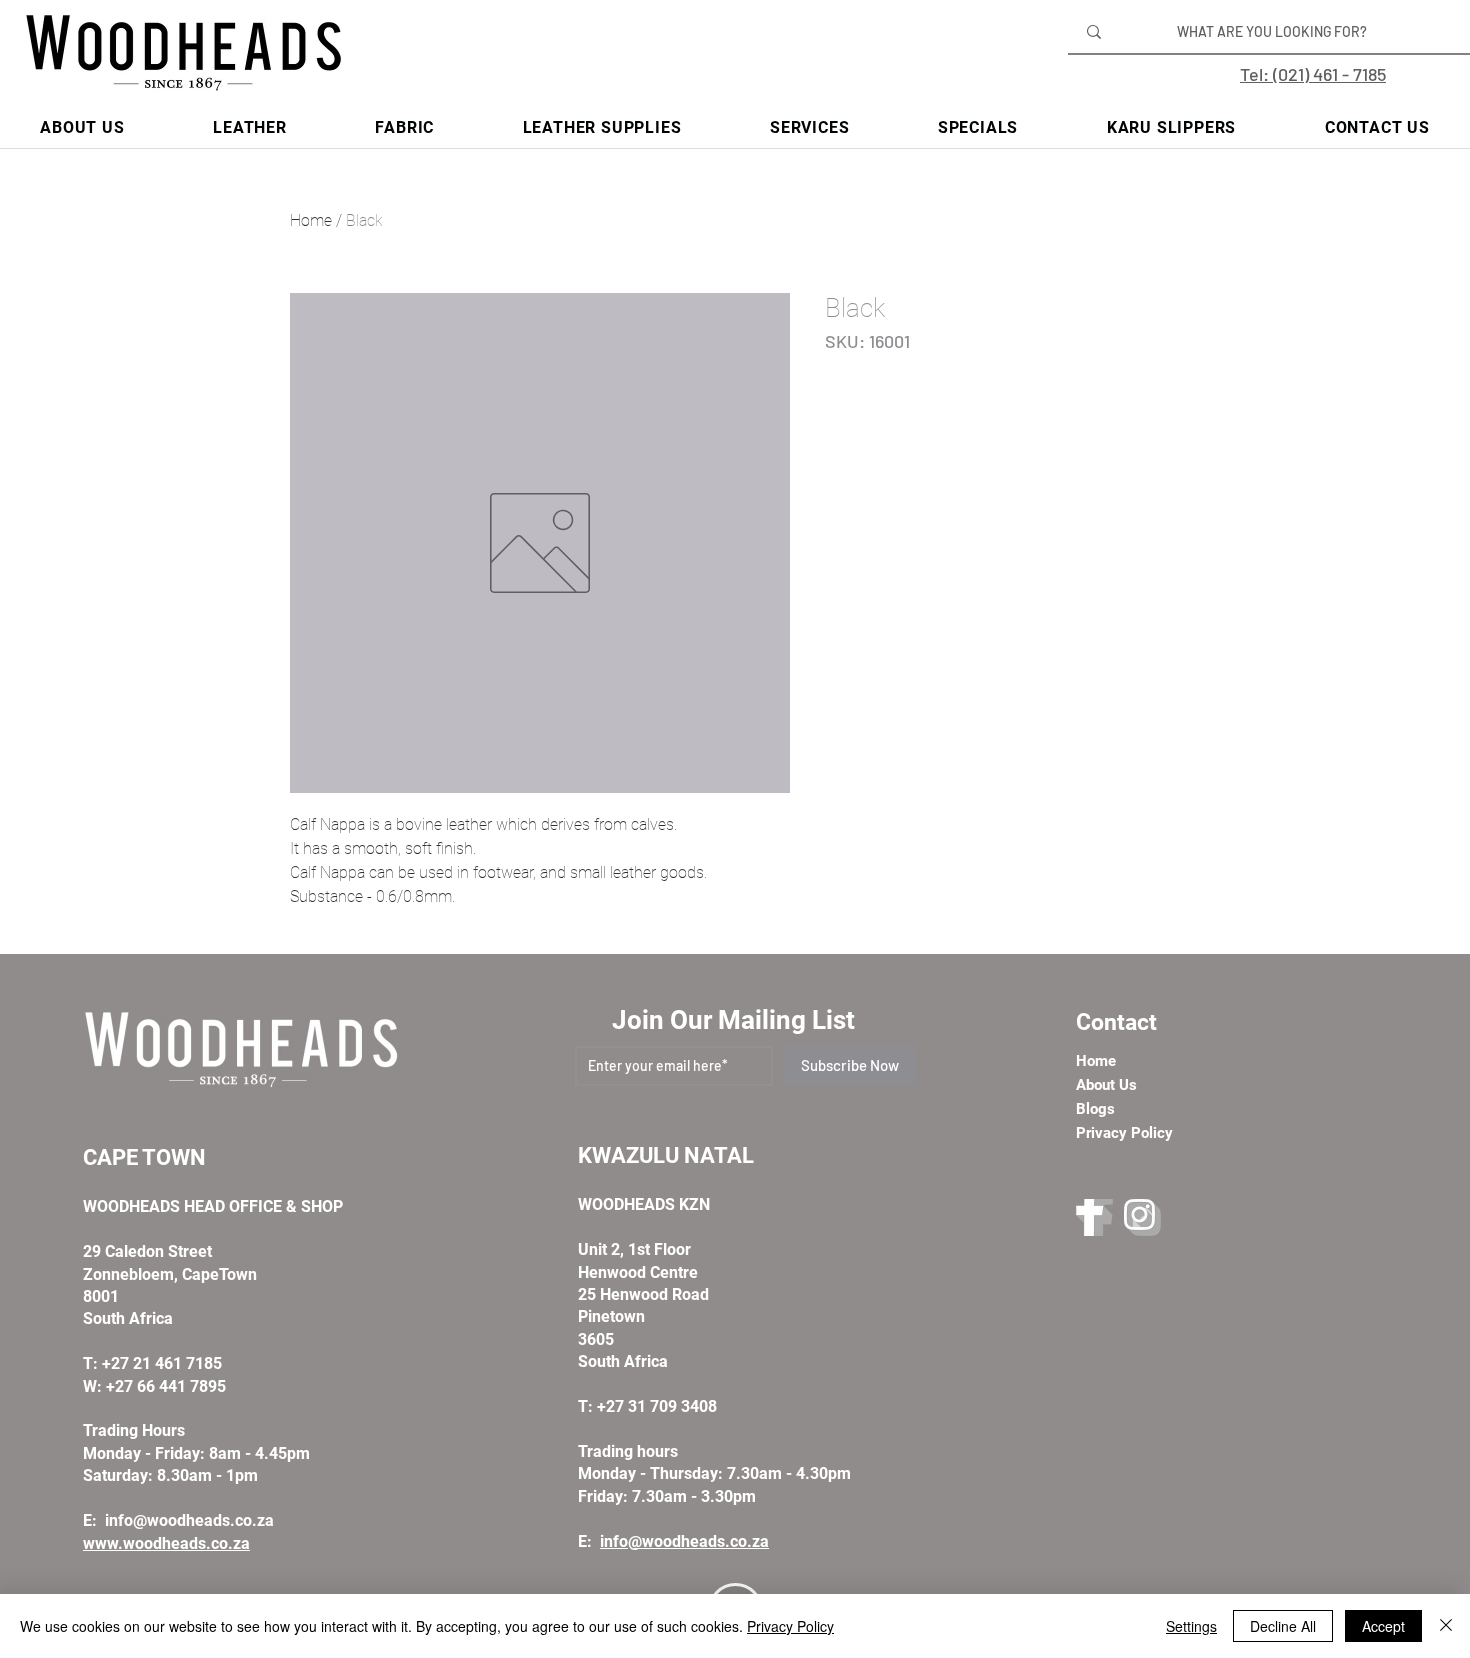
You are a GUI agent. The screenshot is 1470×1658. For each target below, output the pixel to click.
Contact (1116, 1022)
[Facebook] (1094, 1217)
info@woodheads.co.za (189, 1520)
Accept (1383, 1626)
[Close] (1446, 1626)
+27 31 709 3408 (657, 1406)
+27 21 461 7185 (162, 1363)
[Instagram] (1142, 1217)
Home (311, 220)
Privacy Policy (790, 1626)
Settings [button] (1191, 1626)
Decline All (1283, 1626)
